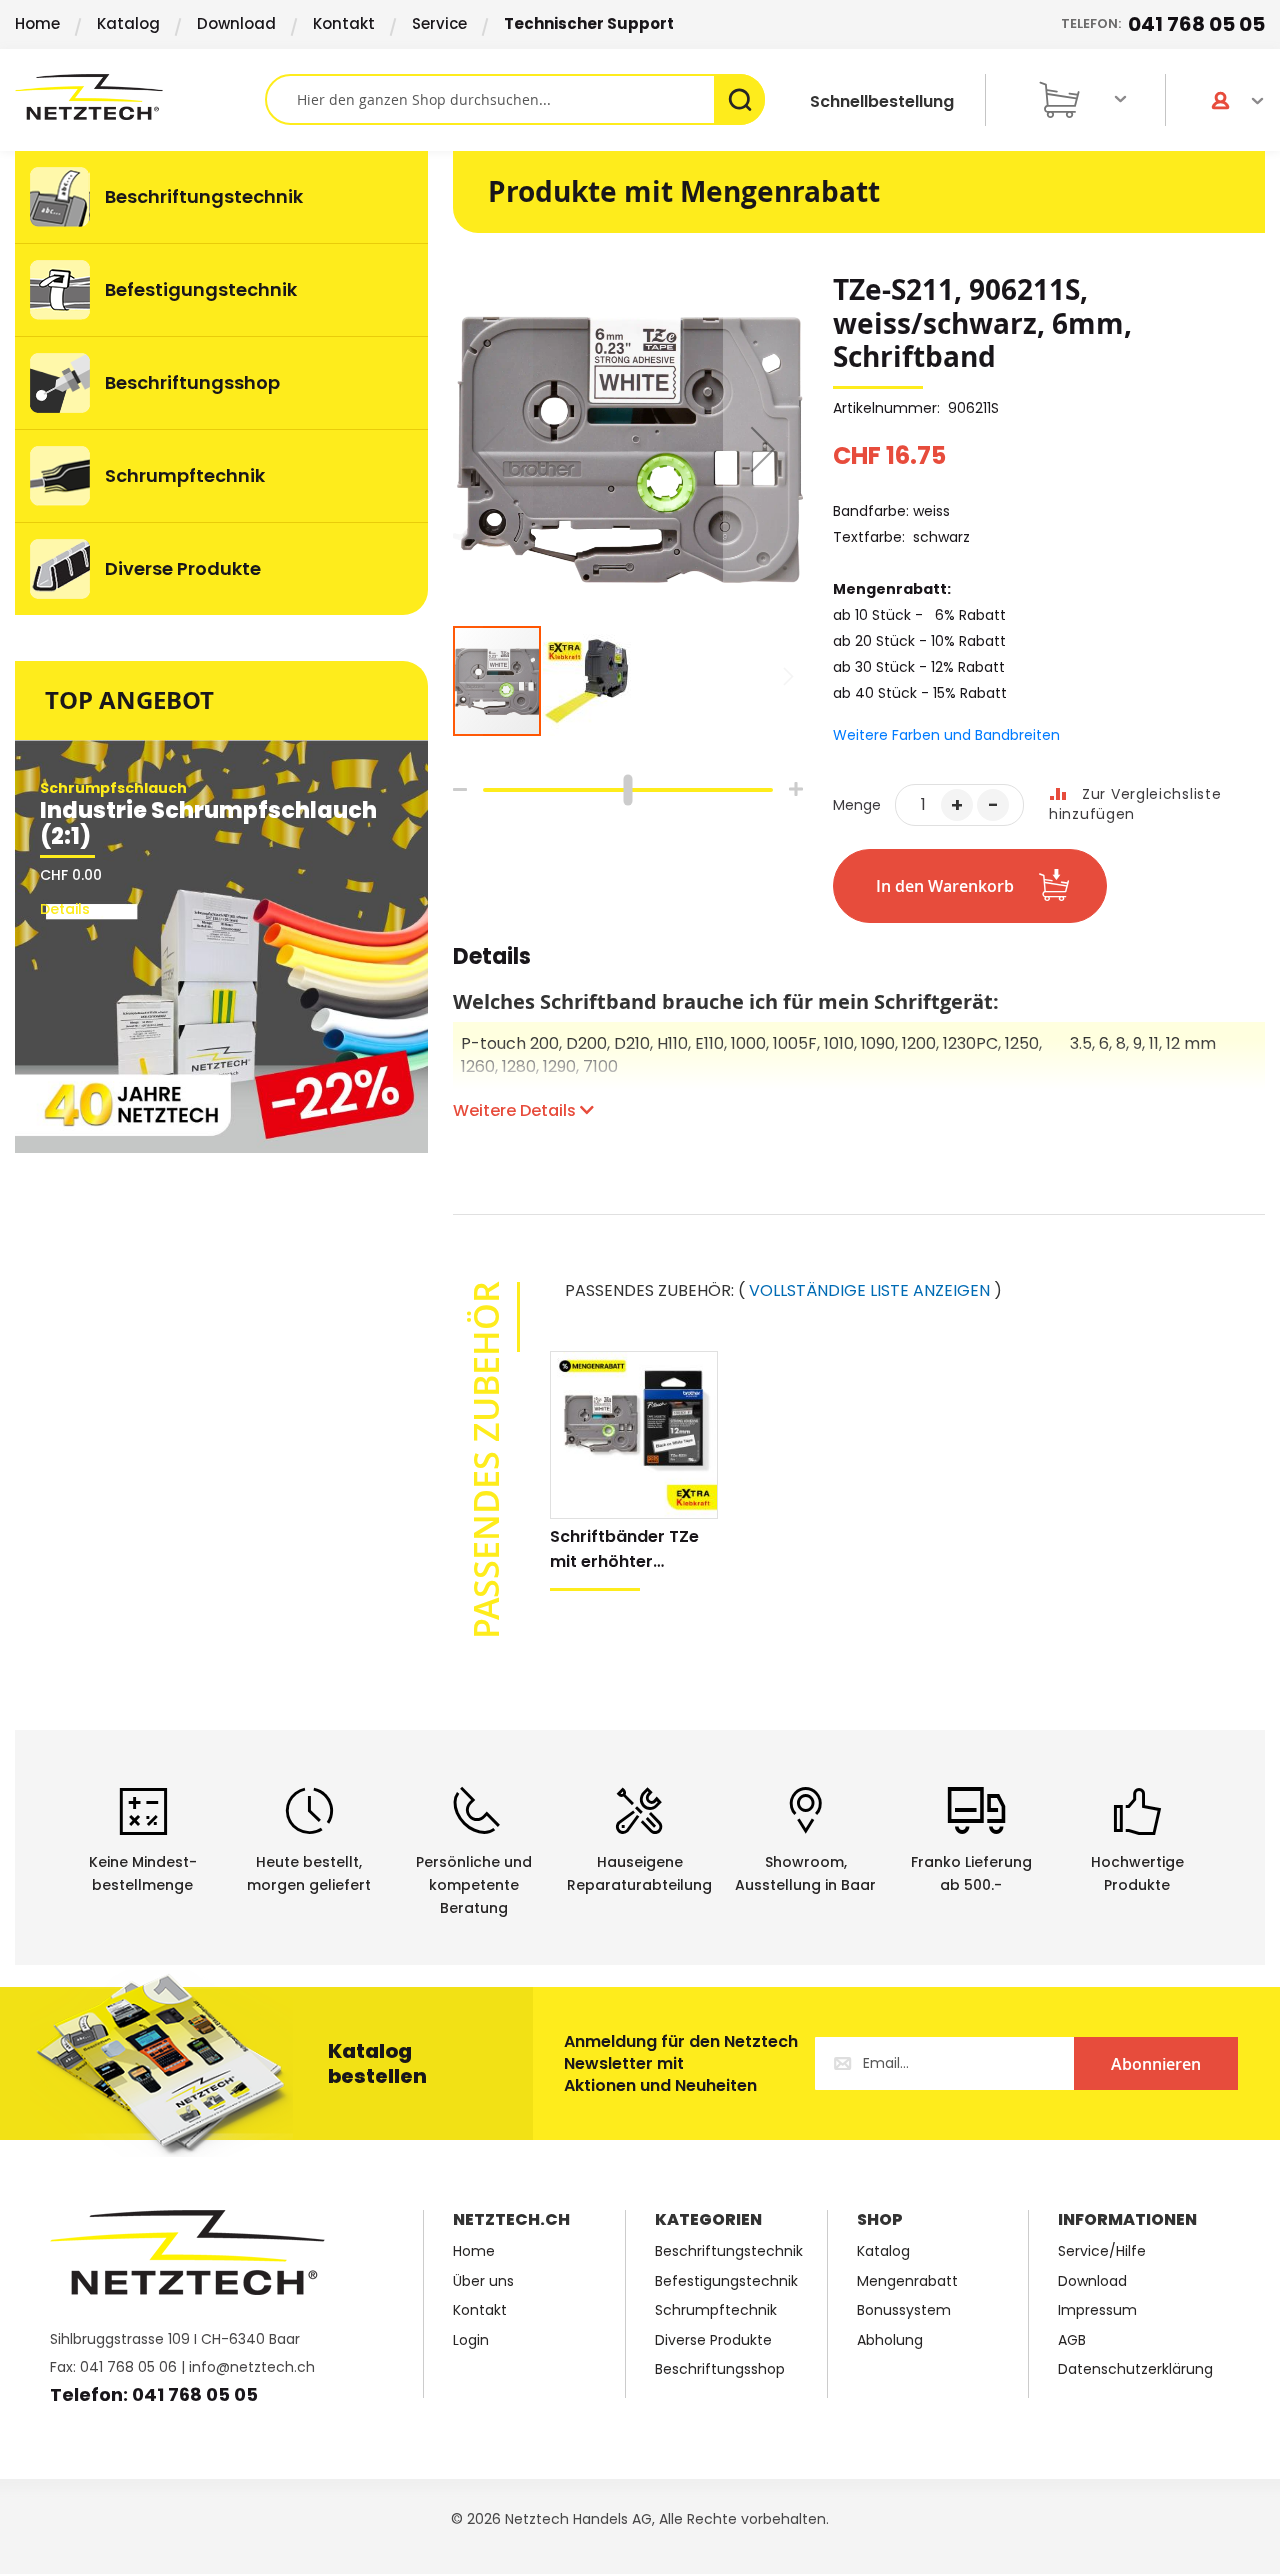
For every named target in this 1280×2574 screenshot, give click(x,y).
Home (37, 23)
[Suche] (739, 99)
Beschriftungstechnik (729, 2251)
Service (439, 23)
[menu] (221, 383)
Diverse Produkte (713, 2340)
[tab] (492, 967)
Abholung (890, 2340)
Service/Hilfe (1102, 2251)
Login (471, 2340)
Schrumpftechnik (716, 2310)
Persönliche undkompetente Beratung (474, 1885)
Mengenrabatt (907, 2281)
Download (236, 23)
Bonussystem (904, 2310)
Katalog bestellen (377, 2063)
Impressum (1097, 2310)
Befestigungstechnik (726, 2281)
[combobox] (515, 99)
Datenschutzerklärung (1135, 2369)
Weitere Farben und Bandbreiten (946, 735)
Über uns (483, 2281)
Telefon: (1163, 24)
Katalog (128, 23)
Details (492, 959)
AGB (1072, 2340)
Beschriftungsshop (720, 2369)
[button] (763, 448)
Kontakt (344, 23)
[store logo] (140, 97)
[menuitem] (221, 197)
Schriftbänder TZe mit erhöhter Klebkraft (624, 1549)
